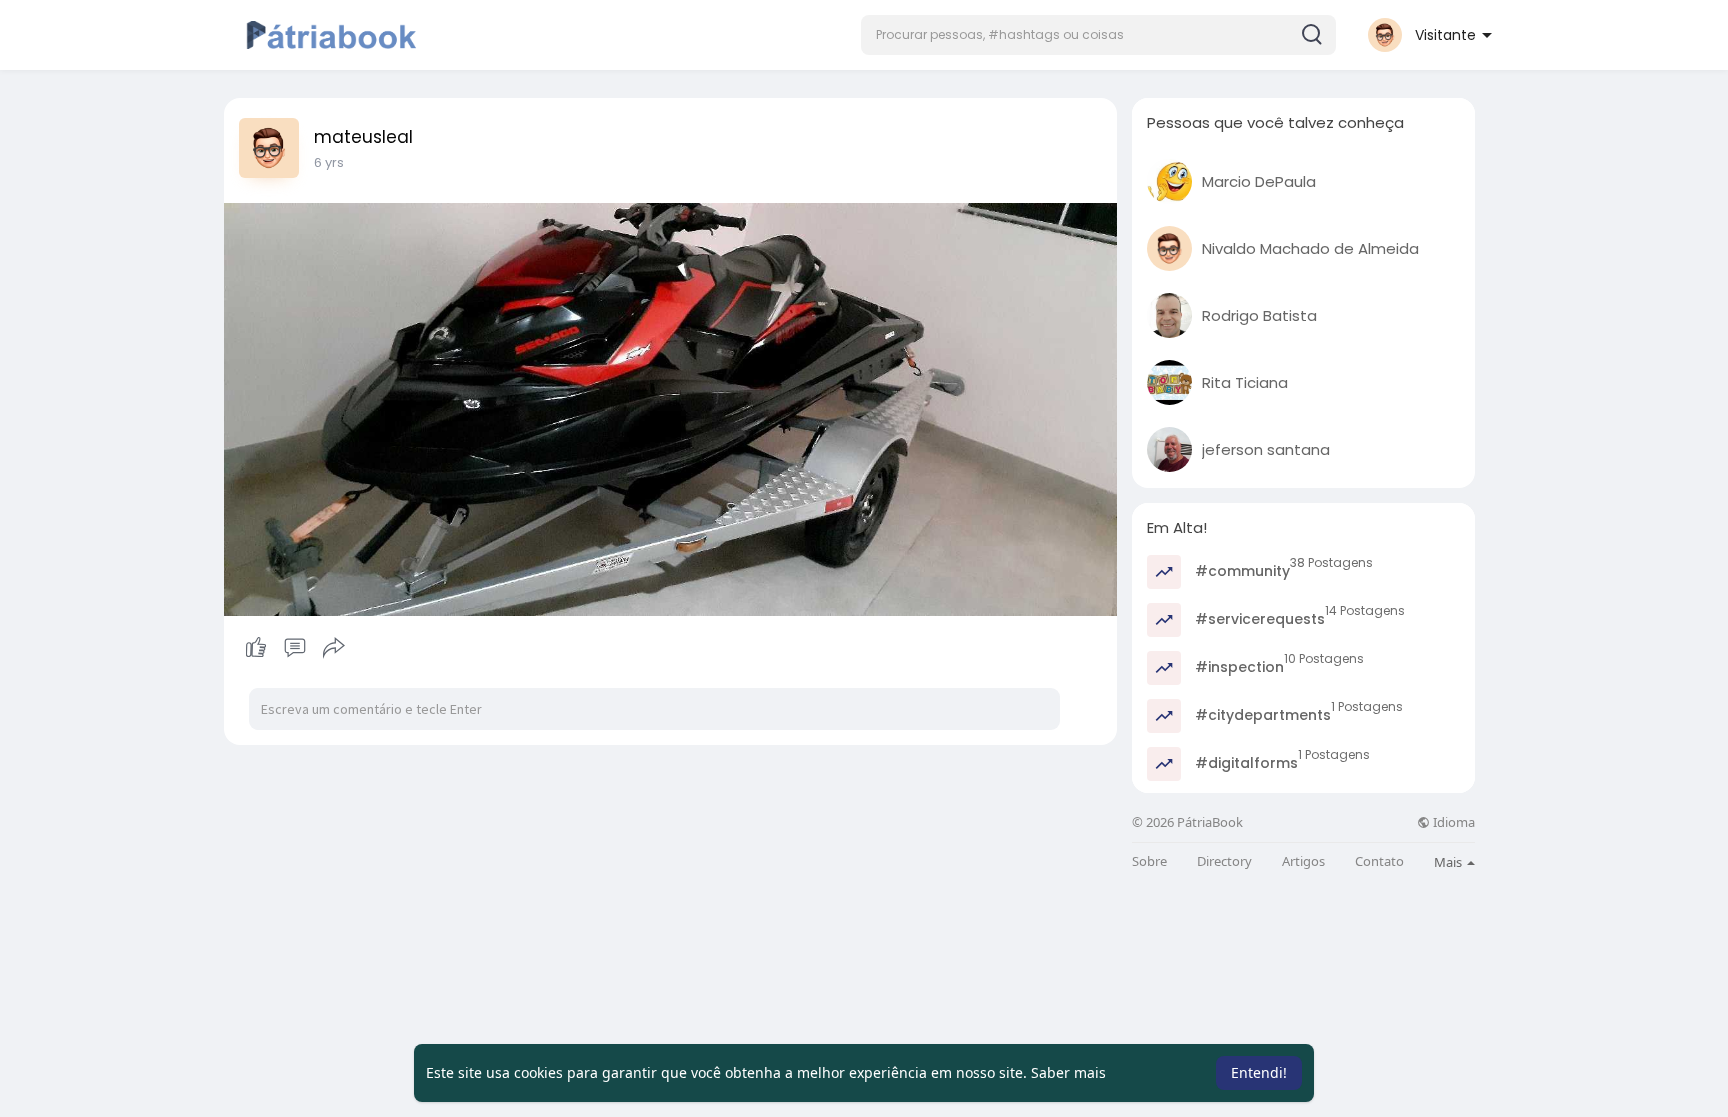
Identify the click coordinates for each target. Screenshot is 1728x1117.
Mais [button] (1449, 862)
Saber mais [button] (1068, 1072)
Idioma (1452, 822)
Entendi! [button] (1259, 1072)
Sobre (1149, 861)
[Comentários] (295, 648)
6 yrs (329, 162)
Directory (1224, 861)
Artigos (1303, 861)
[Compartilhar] (334, 648)
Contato (1379, 861)
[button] (1098, 35)
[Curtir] (294, 648)
